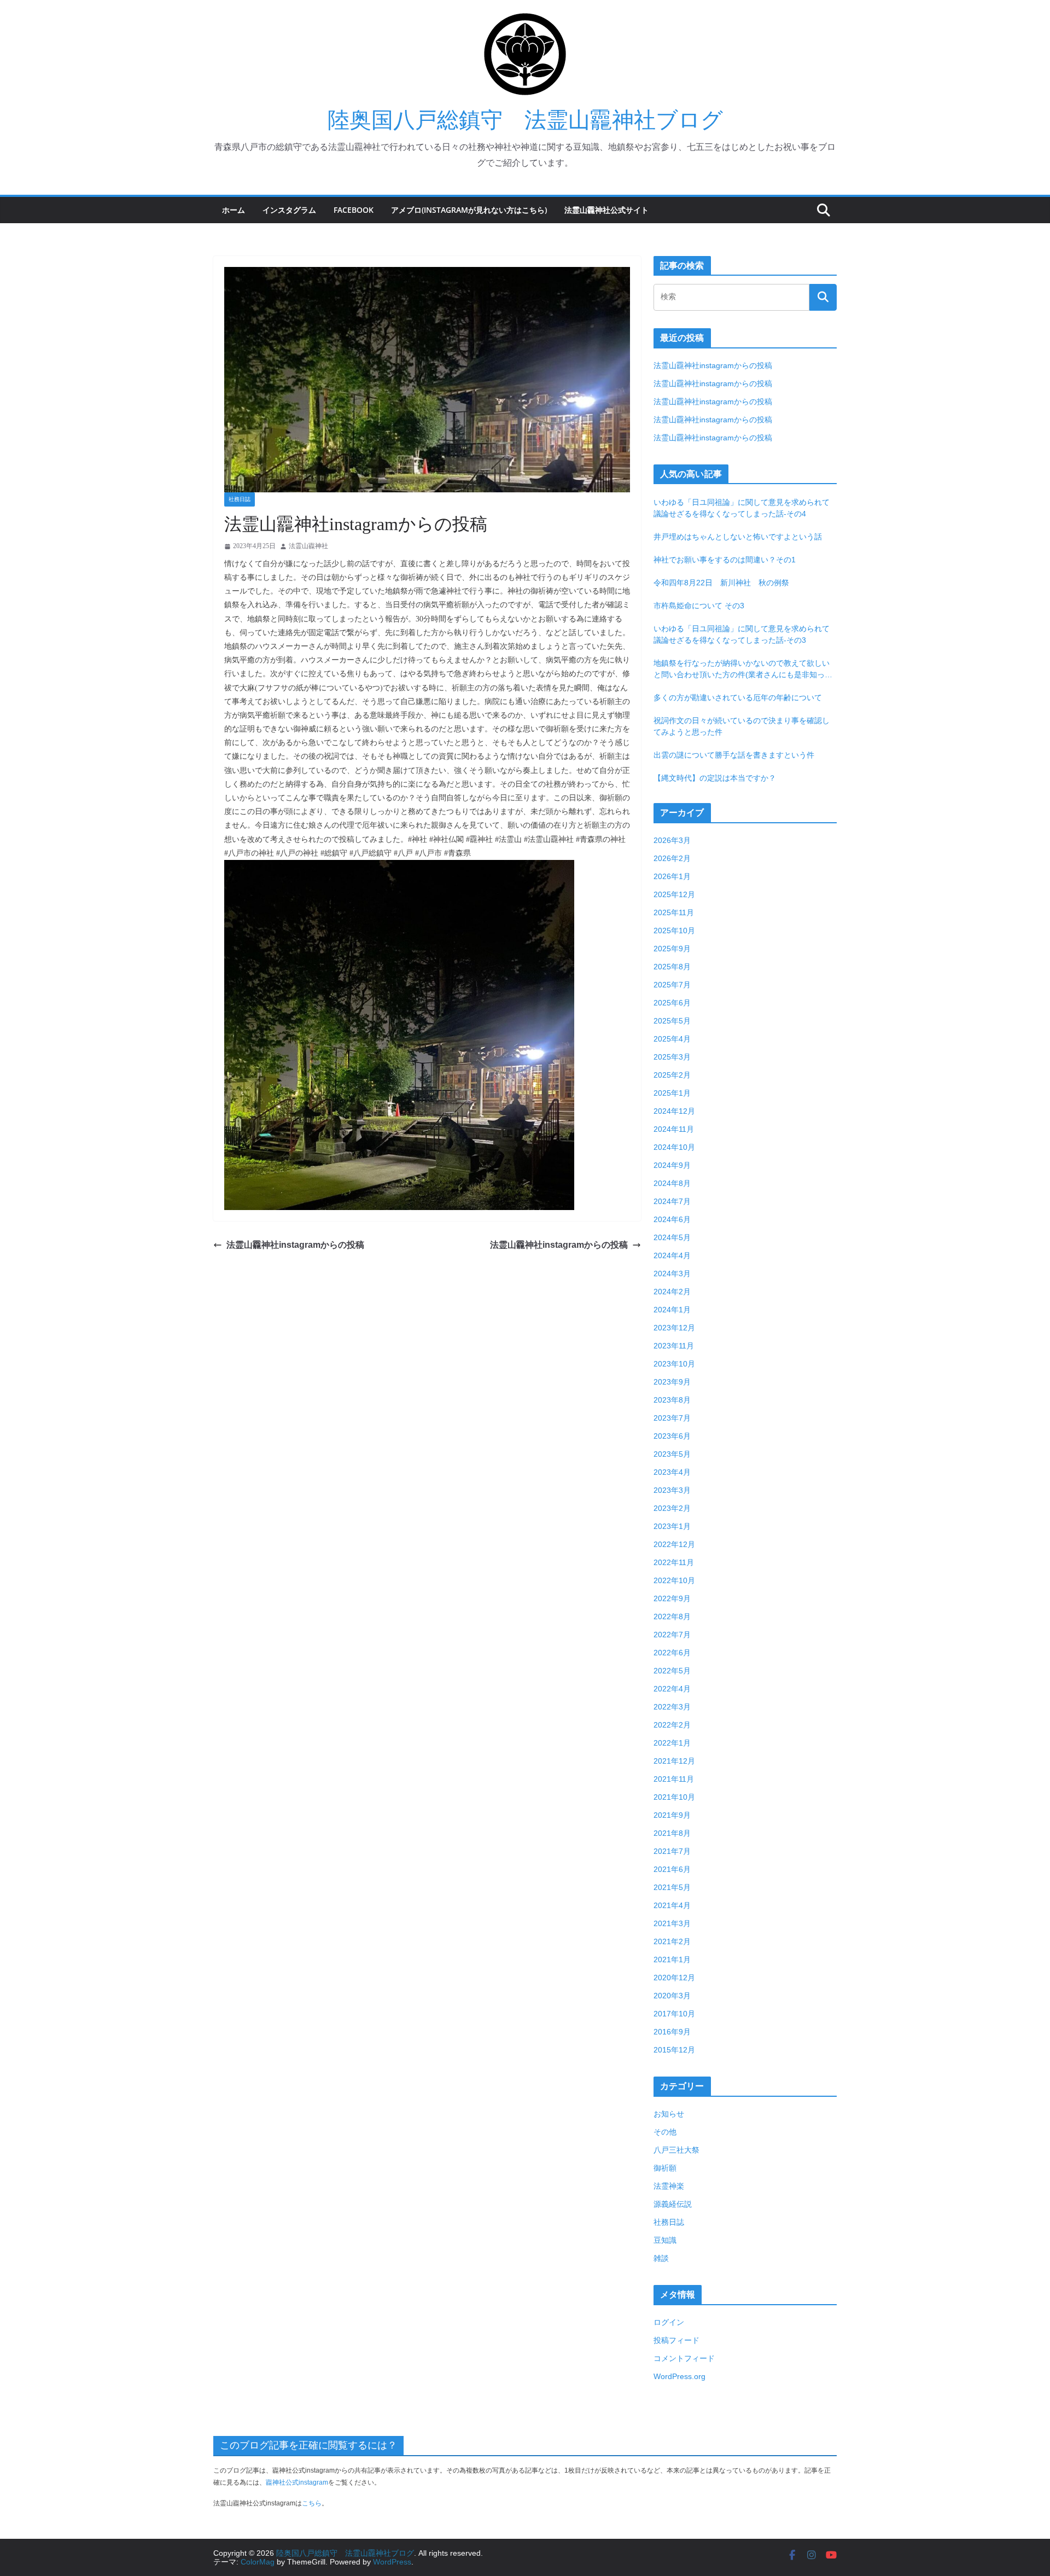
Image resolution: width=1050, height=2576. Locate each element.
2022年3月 (672, 1707)
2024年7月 (672, 1201)
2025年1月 (672, 1093)
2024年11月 (674, 1129)
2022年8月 (672, 1616)
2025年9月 (672, 949)
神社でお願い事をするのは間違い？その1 (725, 560)
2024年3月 (672, 1274)
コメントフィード (684, 2358)
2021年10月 (674, 1797)
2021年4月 (672, 1905)
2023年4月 (672, 1472)
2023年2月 (672, 1508)
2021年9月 (672, 1815)
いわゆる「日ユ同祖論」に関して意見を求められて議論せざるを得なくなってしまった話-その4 (742, 508)
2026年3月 (672, 840)
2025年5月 (672, 1021)
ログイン (669, 2322)
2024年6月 (672, 1219)
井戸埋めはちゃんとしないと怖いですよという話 (738, 537)
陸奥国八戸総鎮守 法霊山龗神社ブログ (525, 120)
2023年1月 (672, 1526)
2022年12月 (674, 1544)
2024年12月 (674, 1111)
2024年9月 (672, 1165)
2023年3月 (672, 1490)
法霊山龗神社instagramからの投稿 (295, 1245)
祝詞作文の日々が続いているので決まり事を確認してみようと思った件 (742, 726)
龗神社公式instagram (297, 2482)
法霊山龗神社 (308, 546)
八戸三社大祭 (676, 2150)
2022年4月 (672, 1689)
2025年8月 (672, 967)
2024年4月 (672, 1255)
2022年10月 (674, 1580)
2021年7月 (672, 1851)
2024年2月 (672, 1292)
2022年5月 (672, 1671)
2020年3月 (672, 1996)
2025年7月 (672, 985)
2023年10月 (674, 1364)
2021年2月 (672, 1941)
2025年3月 (672, 1057)
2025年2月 (672, 1075)
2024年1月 (672, 1310)
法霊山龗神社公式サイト (606, 210)
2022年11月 (674, 1562)
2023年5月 (672, 1454)
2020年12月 (674, 1978)
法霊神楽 (669, 2186)
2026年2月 (672, 858)
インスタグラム (289, 210)
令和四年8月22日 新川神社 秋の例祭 (721, 583)
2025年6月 (672, 1003)
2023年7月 (672, 1418)
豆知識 (665, 2240)
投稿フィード (676, 2340)
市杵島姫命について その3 (699, 606)
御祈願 (665, 2168)
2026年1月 (672, 876)
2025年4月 (672, 1039)
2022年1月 (672, 1743)
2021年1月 (672, 1959)
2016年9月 (672, 2032)
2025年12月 (674, 894)
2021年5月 (672, 1887)
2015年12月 (674, 2050)
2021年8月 (672, 1833)
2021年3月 (672, 1923)
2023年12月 (674, 1328)
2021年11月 (674, 1779)
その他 (665, 2132)
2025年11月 (674, 912)
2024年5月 (672, 1237)
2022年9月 (672, 1598)
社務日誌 (240, 499)
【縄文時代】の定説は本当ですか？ (715, 778)
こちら (312, 2503)
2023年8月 (672, 1400)
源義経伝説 (673, 2204)
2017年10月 (674, 2014)
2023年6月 (672, 1436)
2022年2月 (672, 1725)
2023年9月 (672, 1382)
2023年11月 (674, 1346)
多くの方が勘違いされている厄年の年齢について (738, 697)
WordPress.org (679, 2376)
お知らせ (669, 2114)
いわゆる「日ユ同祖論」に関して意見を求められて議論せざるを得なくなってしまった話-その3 (742, 634)
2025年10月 (674, 931)
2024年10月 (674, 1147)
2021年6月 (672, 1869)
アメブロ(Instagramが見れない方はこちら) (469, 210)
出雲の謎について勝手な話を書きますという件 (734, 755)
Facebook (354, 210)
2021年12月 (674, 1761)
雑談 (661, 2258)
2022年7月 (672, 1635)
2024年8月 (672, 1183)
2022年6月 (672, 1653)
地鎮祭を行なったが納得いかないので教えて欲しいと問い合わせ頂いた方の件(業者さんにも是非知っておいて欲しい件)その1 (743, 670)
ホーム (234, 210)
